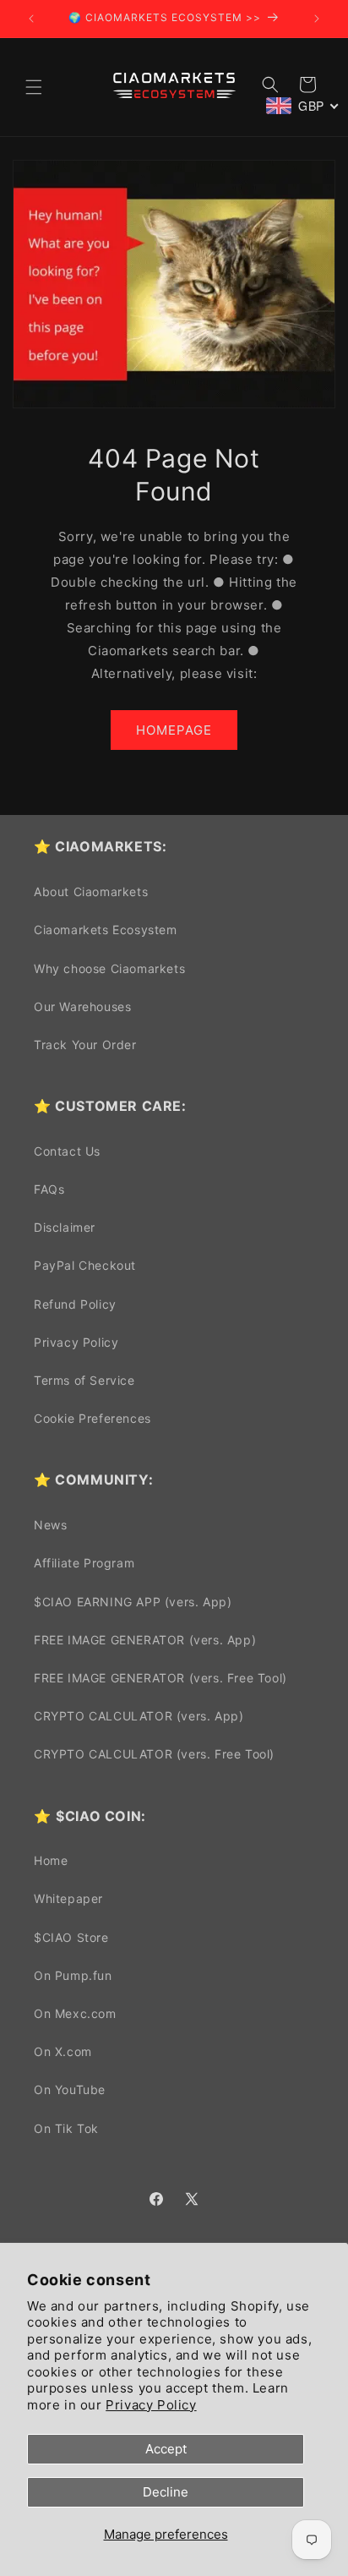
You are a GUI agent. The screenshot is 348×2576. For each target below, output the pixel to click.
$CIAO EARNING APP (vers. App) (133, 1602)
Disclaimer (65, 1227)
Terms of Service (84, 1380)
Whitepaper (68, 1898)
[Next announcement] (317, 19)
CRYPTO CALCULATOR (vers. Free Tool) (154, 1754)
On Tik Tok (66, 2128)
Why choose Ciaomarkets (109, 968)
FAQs (49, 1189)
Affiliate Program (84, 1563)
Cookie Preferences (92, 1418)
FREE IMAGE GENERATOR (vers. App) (145, 1640)
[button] (34, 87)
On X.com (63, 2051)
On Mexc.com (75, 2013)
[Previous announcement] (31, 19)
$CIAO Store (71, 1937)
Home (51, 1860)
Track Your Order (85, 1045)
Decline (166, 2492)
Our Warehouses (82, 1006)
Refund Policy (75, 1304)
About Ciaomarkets (91, 891)
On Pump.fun (73, 1975)
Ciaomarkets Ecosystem (106, 930)
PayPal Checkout (85, 1265)
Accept (166, 2449)
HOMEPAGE (174, 730)
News (50, 1525)
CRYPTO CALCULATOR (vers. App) (139, 1716)
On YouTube (70, 2089)
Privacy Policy (151, 2405)
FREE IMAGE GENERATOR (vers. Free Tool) (160, 1678)
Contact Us (67, 1151)
